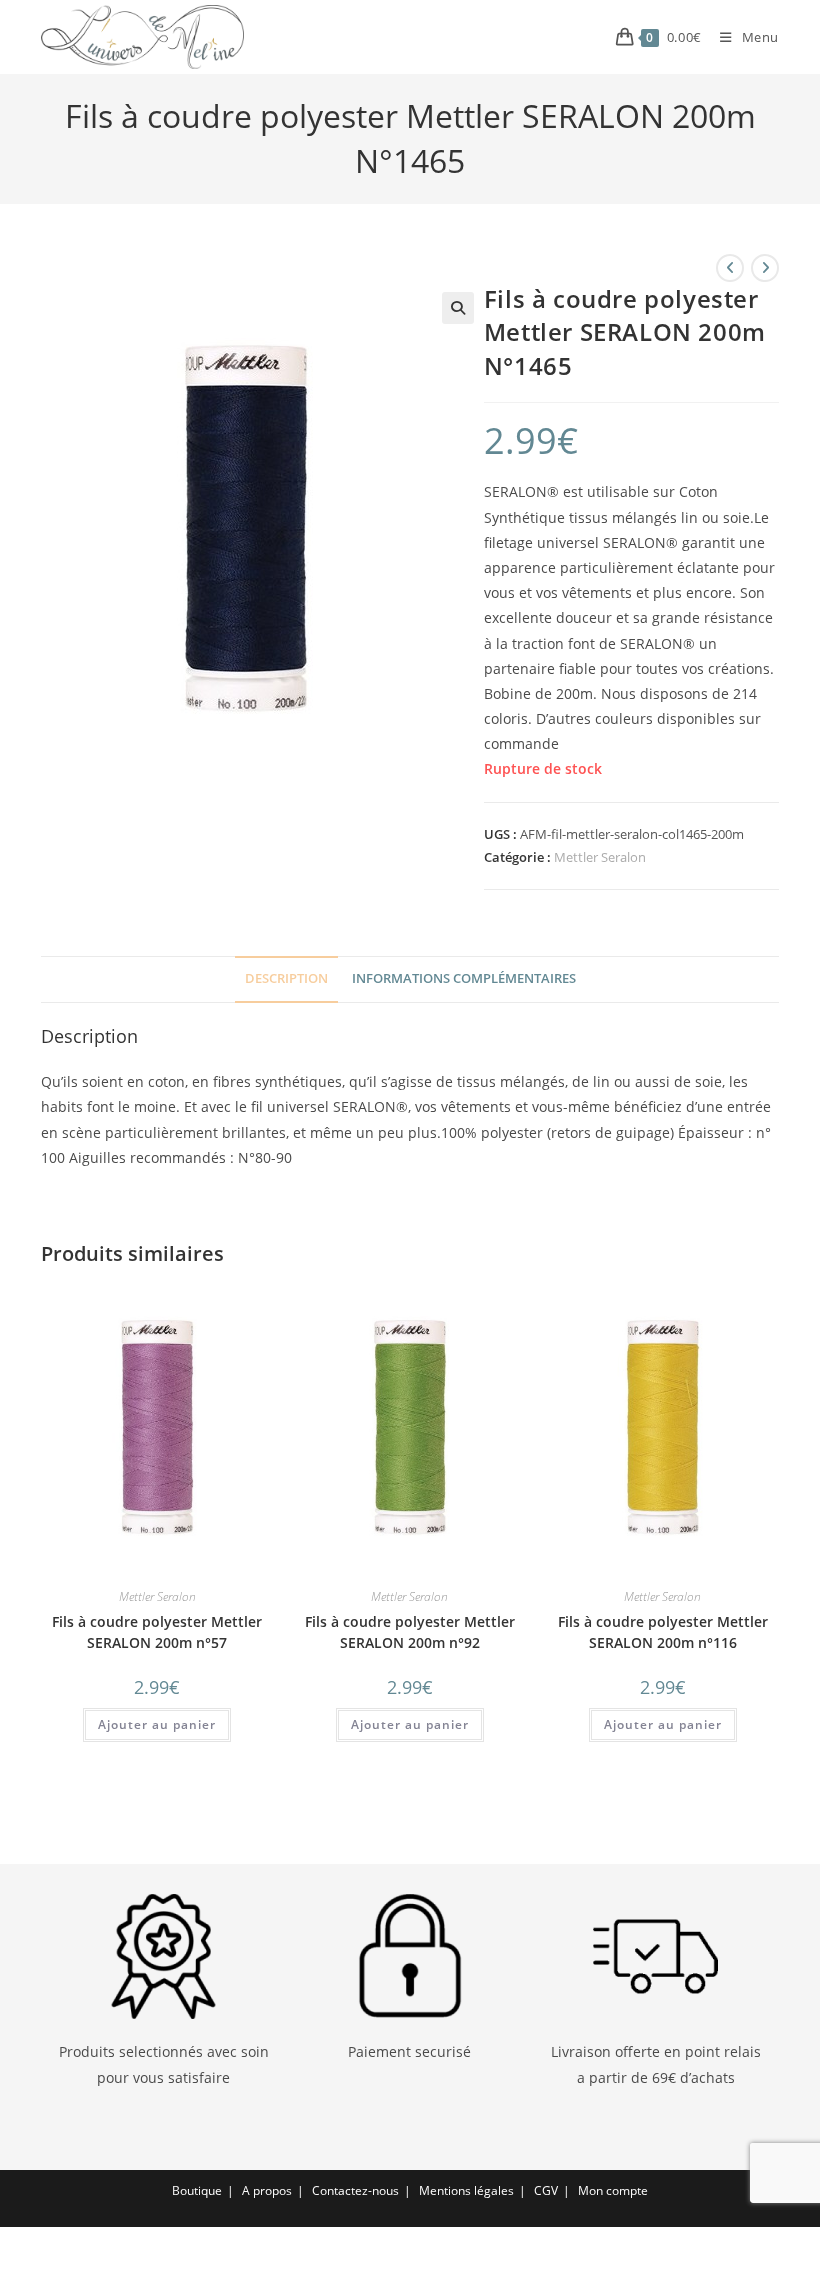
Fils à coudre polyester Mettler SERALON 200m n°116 (663, 1632)
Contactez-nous (355, 2190)
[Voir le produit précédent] (730, 268)
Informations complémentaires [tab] (464, 978)
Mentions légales (466, 2190)
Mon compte (613, 2190)
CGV (546, 2190)
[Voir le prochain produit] (765, 268)
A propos (267, 2190)
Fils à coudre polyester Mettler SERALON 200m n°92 (410, 1632)
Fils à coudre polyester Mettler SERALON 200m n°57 (157, 1632)
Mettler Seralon (600, 857)
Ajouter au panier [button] (157, 1724)
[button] (458, 308)
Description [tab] (286, 978)
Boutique (197, 2190)
